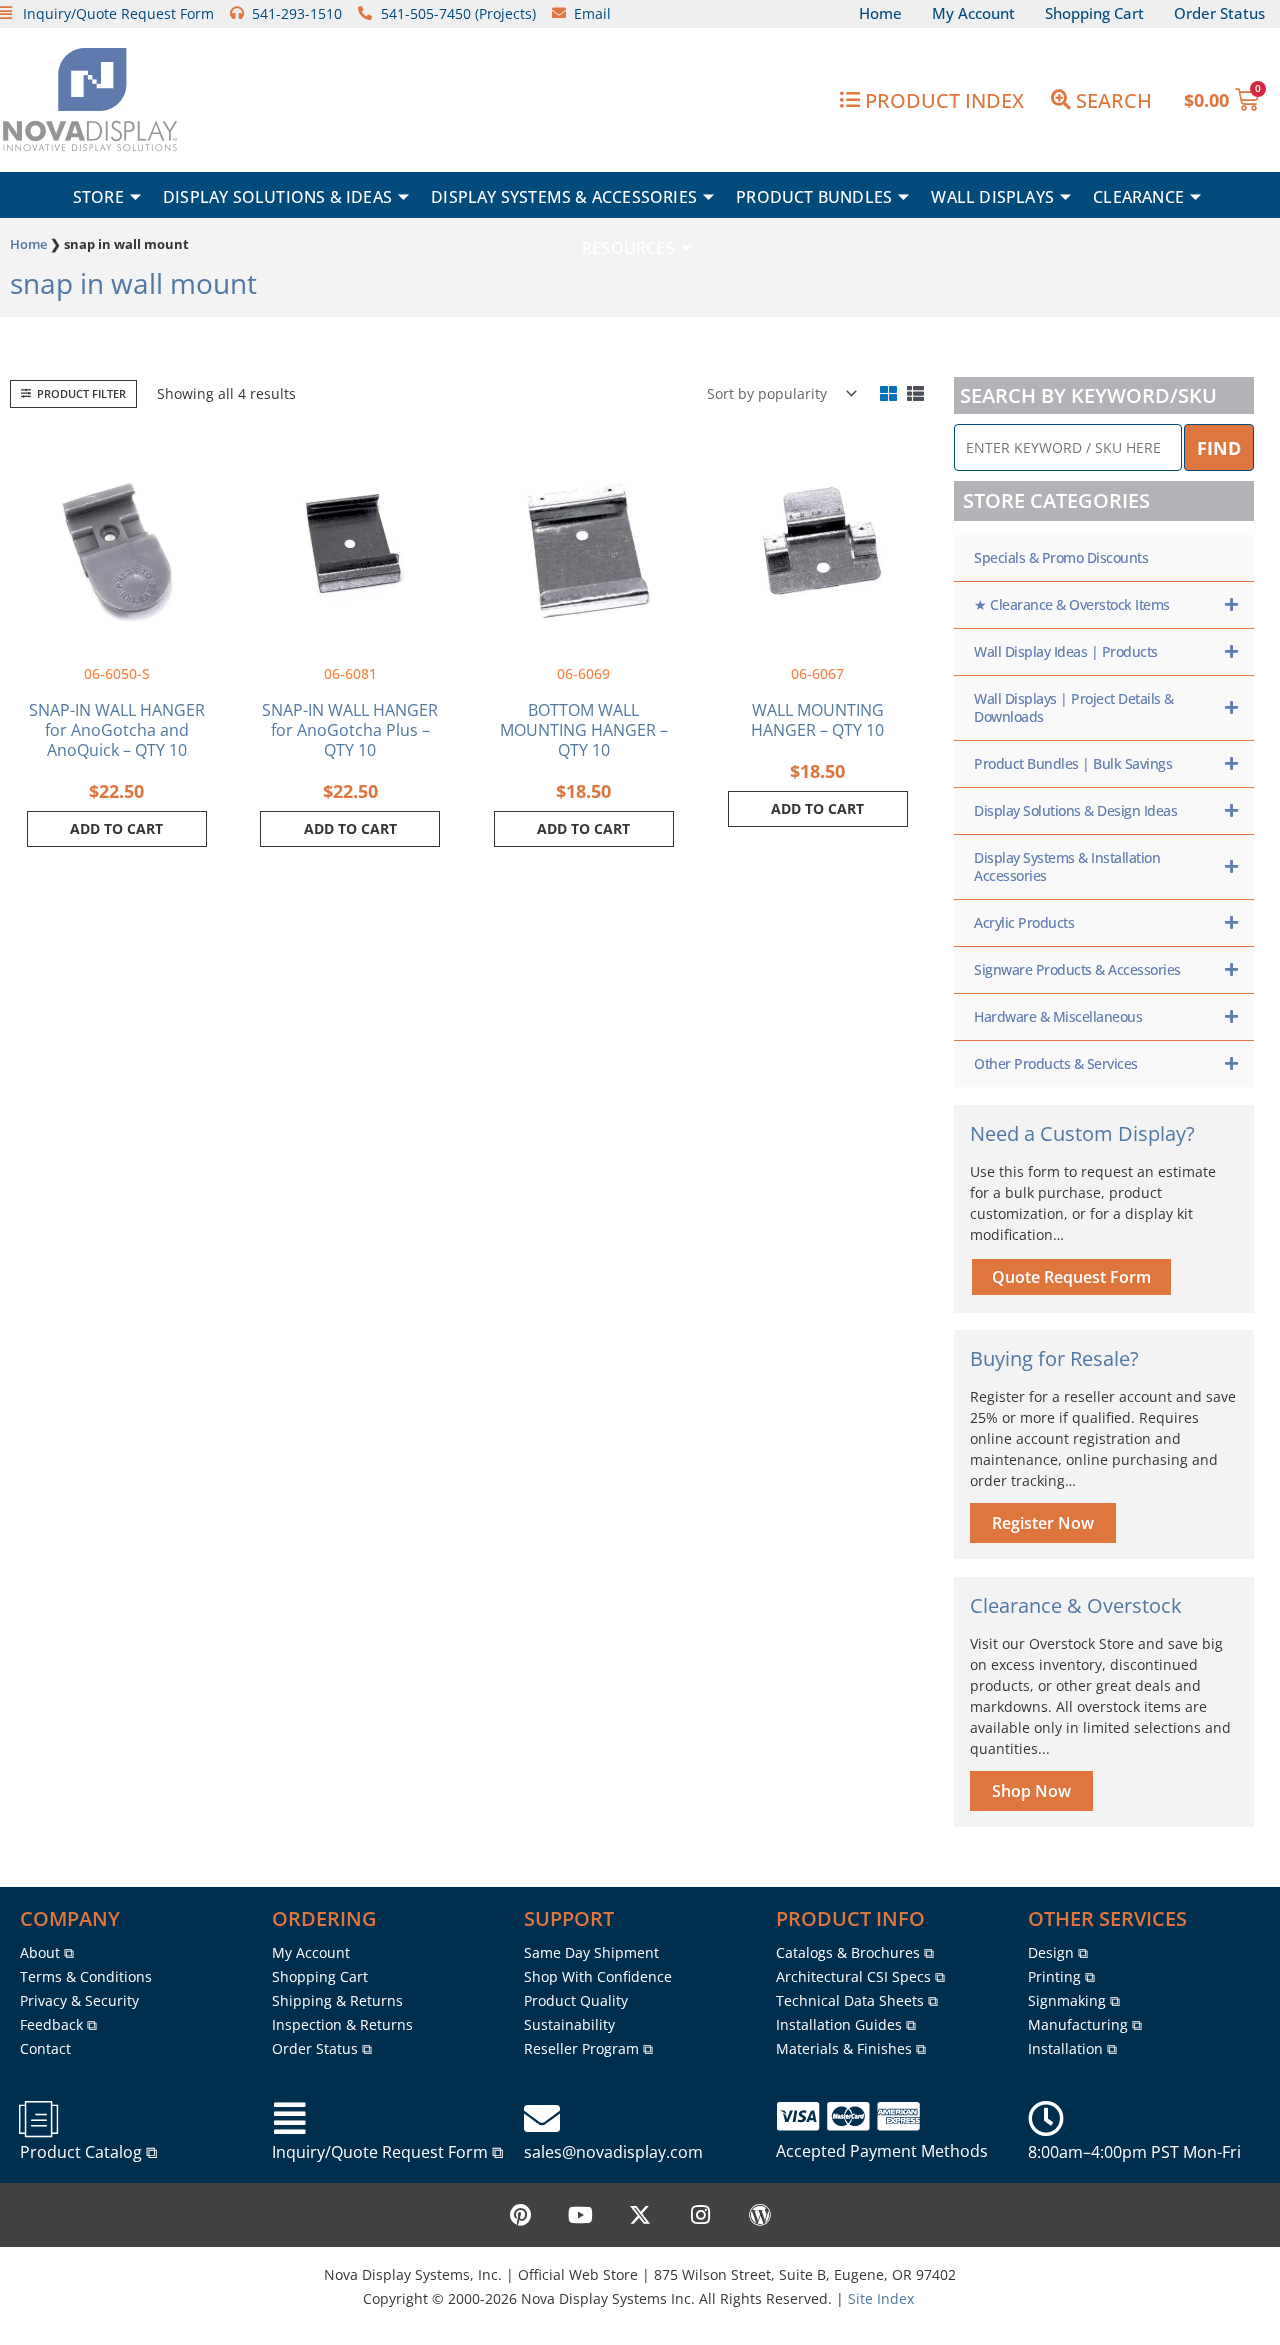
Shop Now (1031, 1791)
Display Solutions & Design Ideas (1075, 810)
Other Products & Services (1056, 1063)
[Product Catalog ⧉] (38, 2119)
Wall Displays (992, 197)
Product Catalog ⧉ (88, 2152)
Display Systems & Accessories (564, 197)
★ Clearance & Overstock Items (1072, 604)
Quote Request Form (1071, 1277)
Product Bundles (814, 197)
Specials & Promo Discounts (1061, 557)
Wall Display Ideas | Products (1066, 651)
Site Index (881, 2298)
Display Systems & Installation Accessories (1067, 866)
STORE (98, 197)
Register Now (1043, 1523)
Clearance (1138, 197)
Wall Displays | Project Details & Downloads (1074, 707)
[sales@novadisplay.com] (542, 2119)
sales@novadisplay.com (613, 2152)
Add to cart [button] (116, 828)
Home (28, 244)
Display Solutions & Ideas (277, 197)
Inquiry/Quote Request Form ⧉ (387, 2152)
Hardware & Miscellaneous (1058, 1016)
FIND (1219, 448)
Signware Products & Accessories (1077, 969)
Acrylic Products (1024, 922)
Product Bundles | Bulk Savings (1073, 763)
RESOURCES (628, 248)
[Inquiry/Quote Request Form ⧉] (290, 2119)
